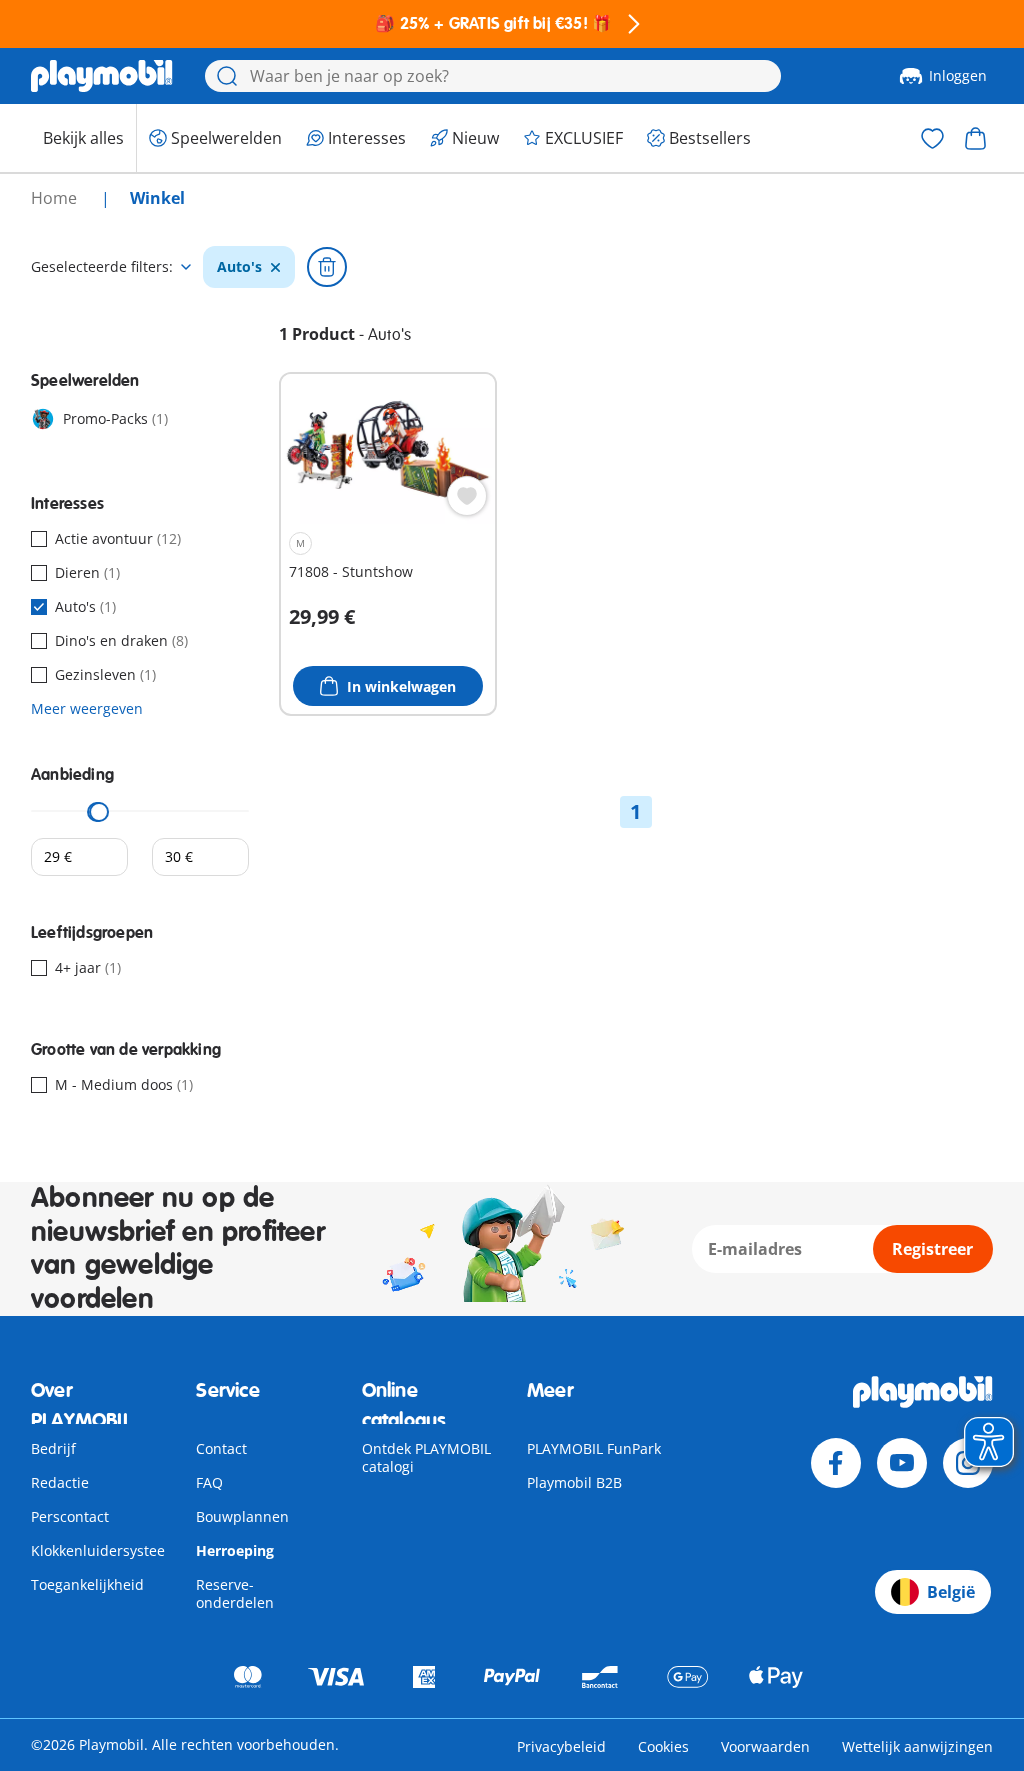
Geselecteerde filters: (102, 267)
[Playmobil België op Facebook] (836, 1463)
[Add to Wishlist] (467, 496)
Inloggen (958, 75)
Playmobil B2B (574, 1482)
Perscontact (70, 1516)
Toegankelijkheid (87, 1584)
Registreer (932, 1249)
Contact (221, 1448)
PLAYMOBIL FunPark (594, 1448)
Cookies (663, 1746)
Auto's (239, 267)
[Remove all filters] (327, 267)
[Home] (102, 76)
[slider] (99, 812)
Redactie (60, 1482)
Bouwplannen (242, 1516)
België (951, 1592)
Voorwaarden (765, 1746)
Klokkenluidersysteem (104, 1550)
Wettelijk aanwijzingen (917, 1746)
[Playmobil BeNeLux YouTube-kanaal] (902, 1463)
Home (56, 198)
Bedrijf (53, 1448)
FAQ (209, 1482)
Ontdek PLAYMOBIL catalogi (426, 1457)
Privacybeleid (561, 1746)
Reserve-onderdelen (235, 1593)
